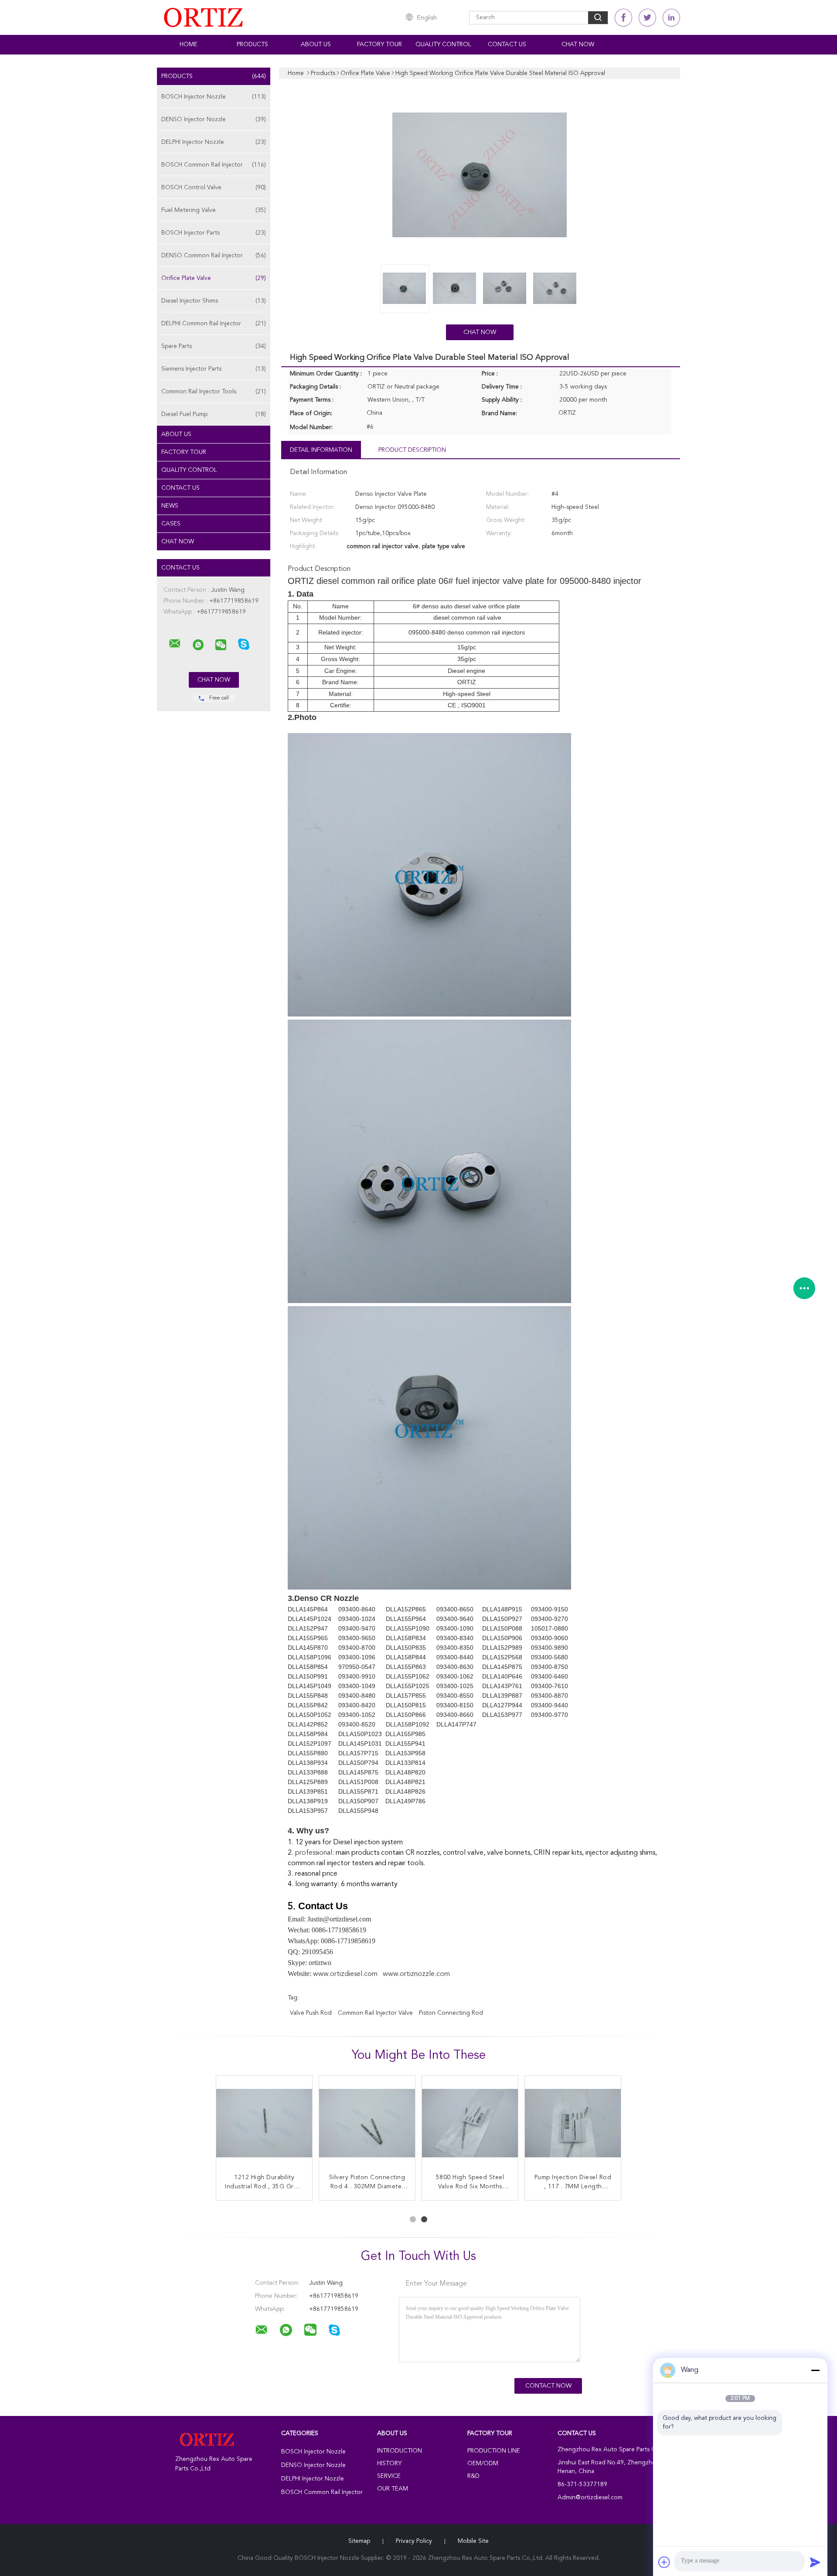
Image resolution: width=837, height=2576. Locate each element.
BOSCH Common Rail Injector (214, 165)
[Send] (815, 2562)
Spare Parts (214, 346)
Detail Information (321, 450)
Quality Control (443, 44)
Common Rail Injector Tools (214, 392)
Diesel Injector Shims (214, 301)
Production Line (494, 2451)
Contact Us (507, 44)
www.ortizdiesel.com (345, 1974)
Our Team (393, 2489)
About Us (316, 44)
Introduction (400, 2451)
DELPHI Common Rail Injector (214, 324)
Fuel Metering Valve (214, 210)
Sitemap (359, 2541)
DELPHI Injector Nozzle (214, 142)
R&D (473, 2476)
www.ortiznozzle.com (416, 1974)
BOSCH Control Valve (214, 188)
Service (389, 2476)
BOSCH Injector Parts (214, 233)
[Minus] (815, 2370)
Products (252, 44)
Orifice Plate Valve (214, 278)
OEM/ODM (483, 2463)
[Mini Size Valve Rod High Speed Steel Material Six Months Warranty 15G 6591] (573, 2124)
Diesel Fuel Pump (214, 414)
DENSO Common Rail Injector (214, 256)
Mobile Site (473, 2541)
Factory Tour (379, 44)
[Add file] (664, 2562)
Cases (171, 524)
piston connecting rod (451, 2013)
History (389, 2463)
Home (189, 44)
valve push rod (311, 2013)
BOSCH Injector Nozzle (214, 97)
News (170, 506)
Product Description (412, 450)
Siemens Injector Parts (214, 369)
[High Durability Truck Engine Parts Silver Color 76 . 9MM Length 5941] (264, 2124)
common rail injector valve (375, 2013)
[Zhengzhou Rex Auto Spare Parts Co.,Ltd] (175, 644)
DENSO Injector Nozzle (214, 119)
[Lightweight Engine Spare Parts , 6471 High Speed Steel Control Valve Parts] (470, 2124)
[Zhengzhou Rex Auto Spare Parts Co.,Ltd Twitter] (647, 18)
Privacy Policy (414, 2541)
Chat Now (578, 44)
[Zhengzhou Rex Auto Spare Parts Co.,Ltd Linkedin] (671, 18)
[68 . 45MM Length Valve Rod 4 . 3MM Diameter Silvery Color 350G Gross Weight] (367, 2124)
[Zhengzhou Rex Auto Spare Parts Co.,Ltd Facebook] (623, 18)
